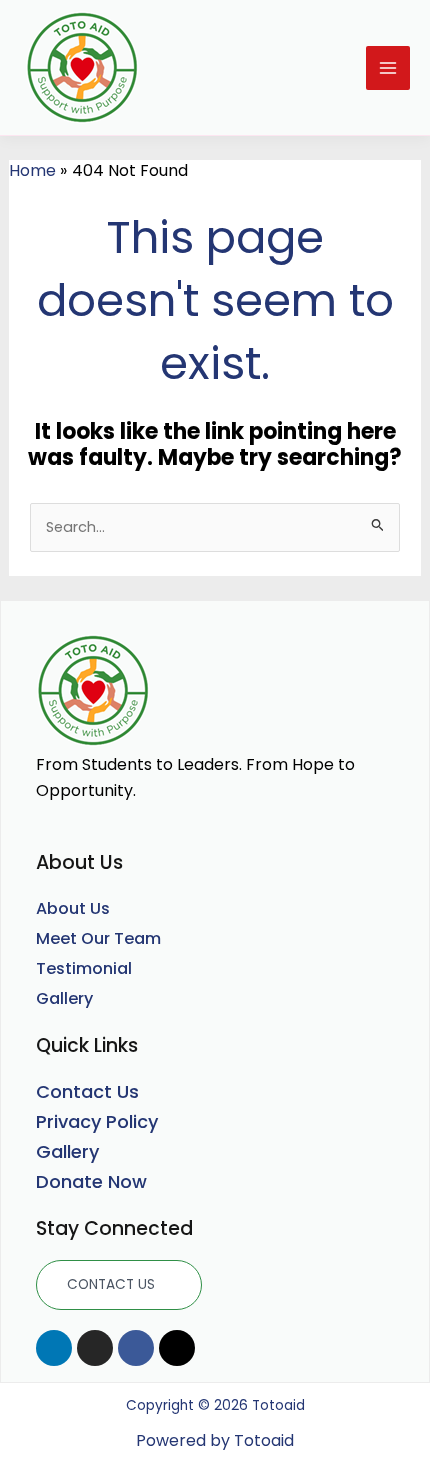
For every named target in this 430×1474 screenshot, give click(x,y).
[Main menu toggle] (388, 68)
